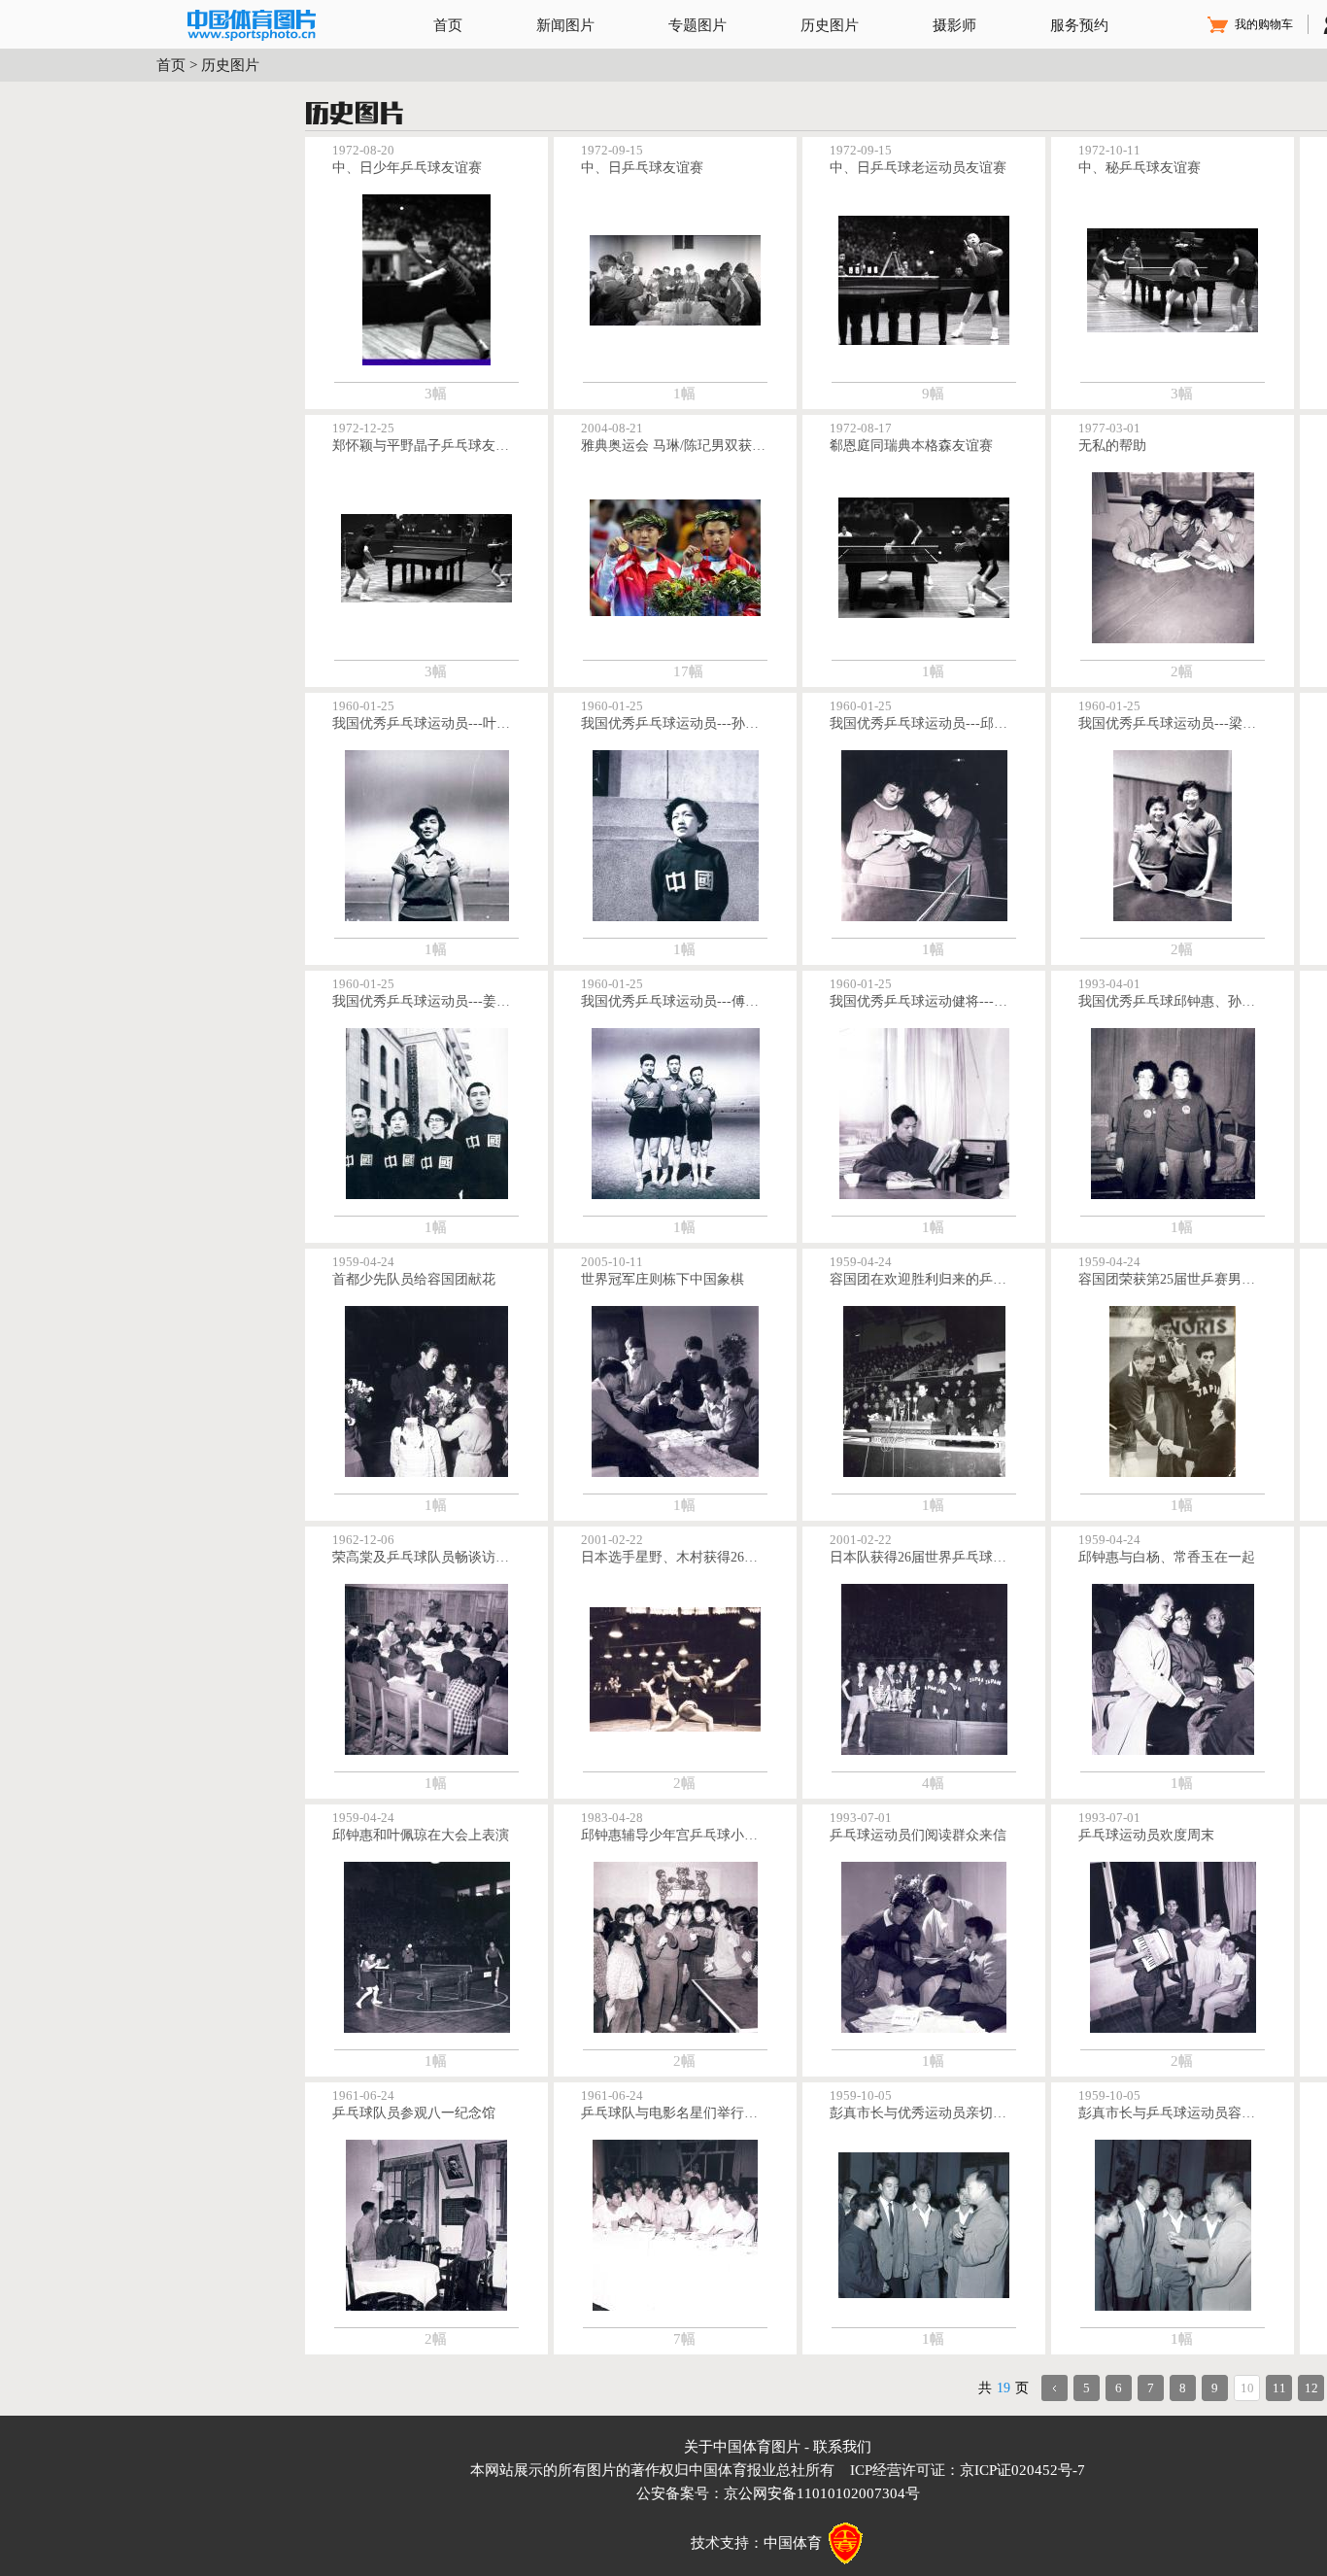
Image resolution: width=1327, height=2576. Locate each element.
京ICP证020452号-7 (1022, 2470)
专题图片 (698, 25)
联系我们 (842, 2447)
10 (1247, 2388)
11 (1279, 2388)
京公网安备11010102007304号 (822, 2493)
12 (1311, 2388)
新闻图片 (565, 25)
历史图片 (830, 25)
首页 (448, 25)
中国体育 (793, 2543)
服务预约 (1079, 25)
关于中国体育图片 (742, 2447)
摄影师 (954, 25)
